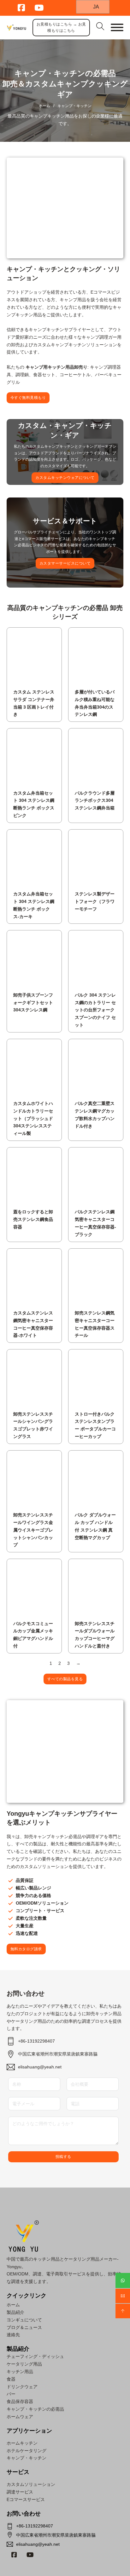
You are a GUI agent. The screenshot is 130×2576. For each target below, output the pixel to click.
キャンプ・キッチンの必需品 (35, 2409)
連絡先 (13, 2335)
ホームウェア (20, 2417)
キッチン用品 (20, 2372)
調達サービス (20, 2492)
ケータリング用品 (24, 2364)
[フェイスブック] (14, 2555)
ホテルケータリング (27, 2451)
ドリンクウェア (22, 2387)
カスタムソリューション (31, 2484)
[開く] (117, 27)
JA (95, 7)
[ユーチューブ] (30, 2555)
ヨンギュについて (24, 2320)
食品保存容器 (20, 2401)
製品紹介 (15, 2312)
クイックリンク (27, 2296)
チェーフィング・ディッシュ (35, 2356)
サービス (18, 2472)
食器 (11, 2379)
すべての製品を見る (65, 1679)
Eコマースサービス (26, 2499)
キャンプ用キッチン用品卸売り (56, 367)
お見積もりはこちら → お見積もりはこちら (61, 27)
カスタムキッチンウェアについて (65, 478)
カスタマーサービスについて (65, 563)
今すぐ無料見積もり (28, 398)
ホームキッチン (22, 2443)
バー (11, 2394)
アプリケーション (29, 2431)
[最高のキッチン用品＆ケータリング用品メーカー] (16, 28)
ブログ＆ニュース (24, 2327)
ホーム (44, 106)
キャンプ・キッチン (27, 2458)
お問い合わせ (24, 2514)
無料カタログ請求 (26, 1949)
